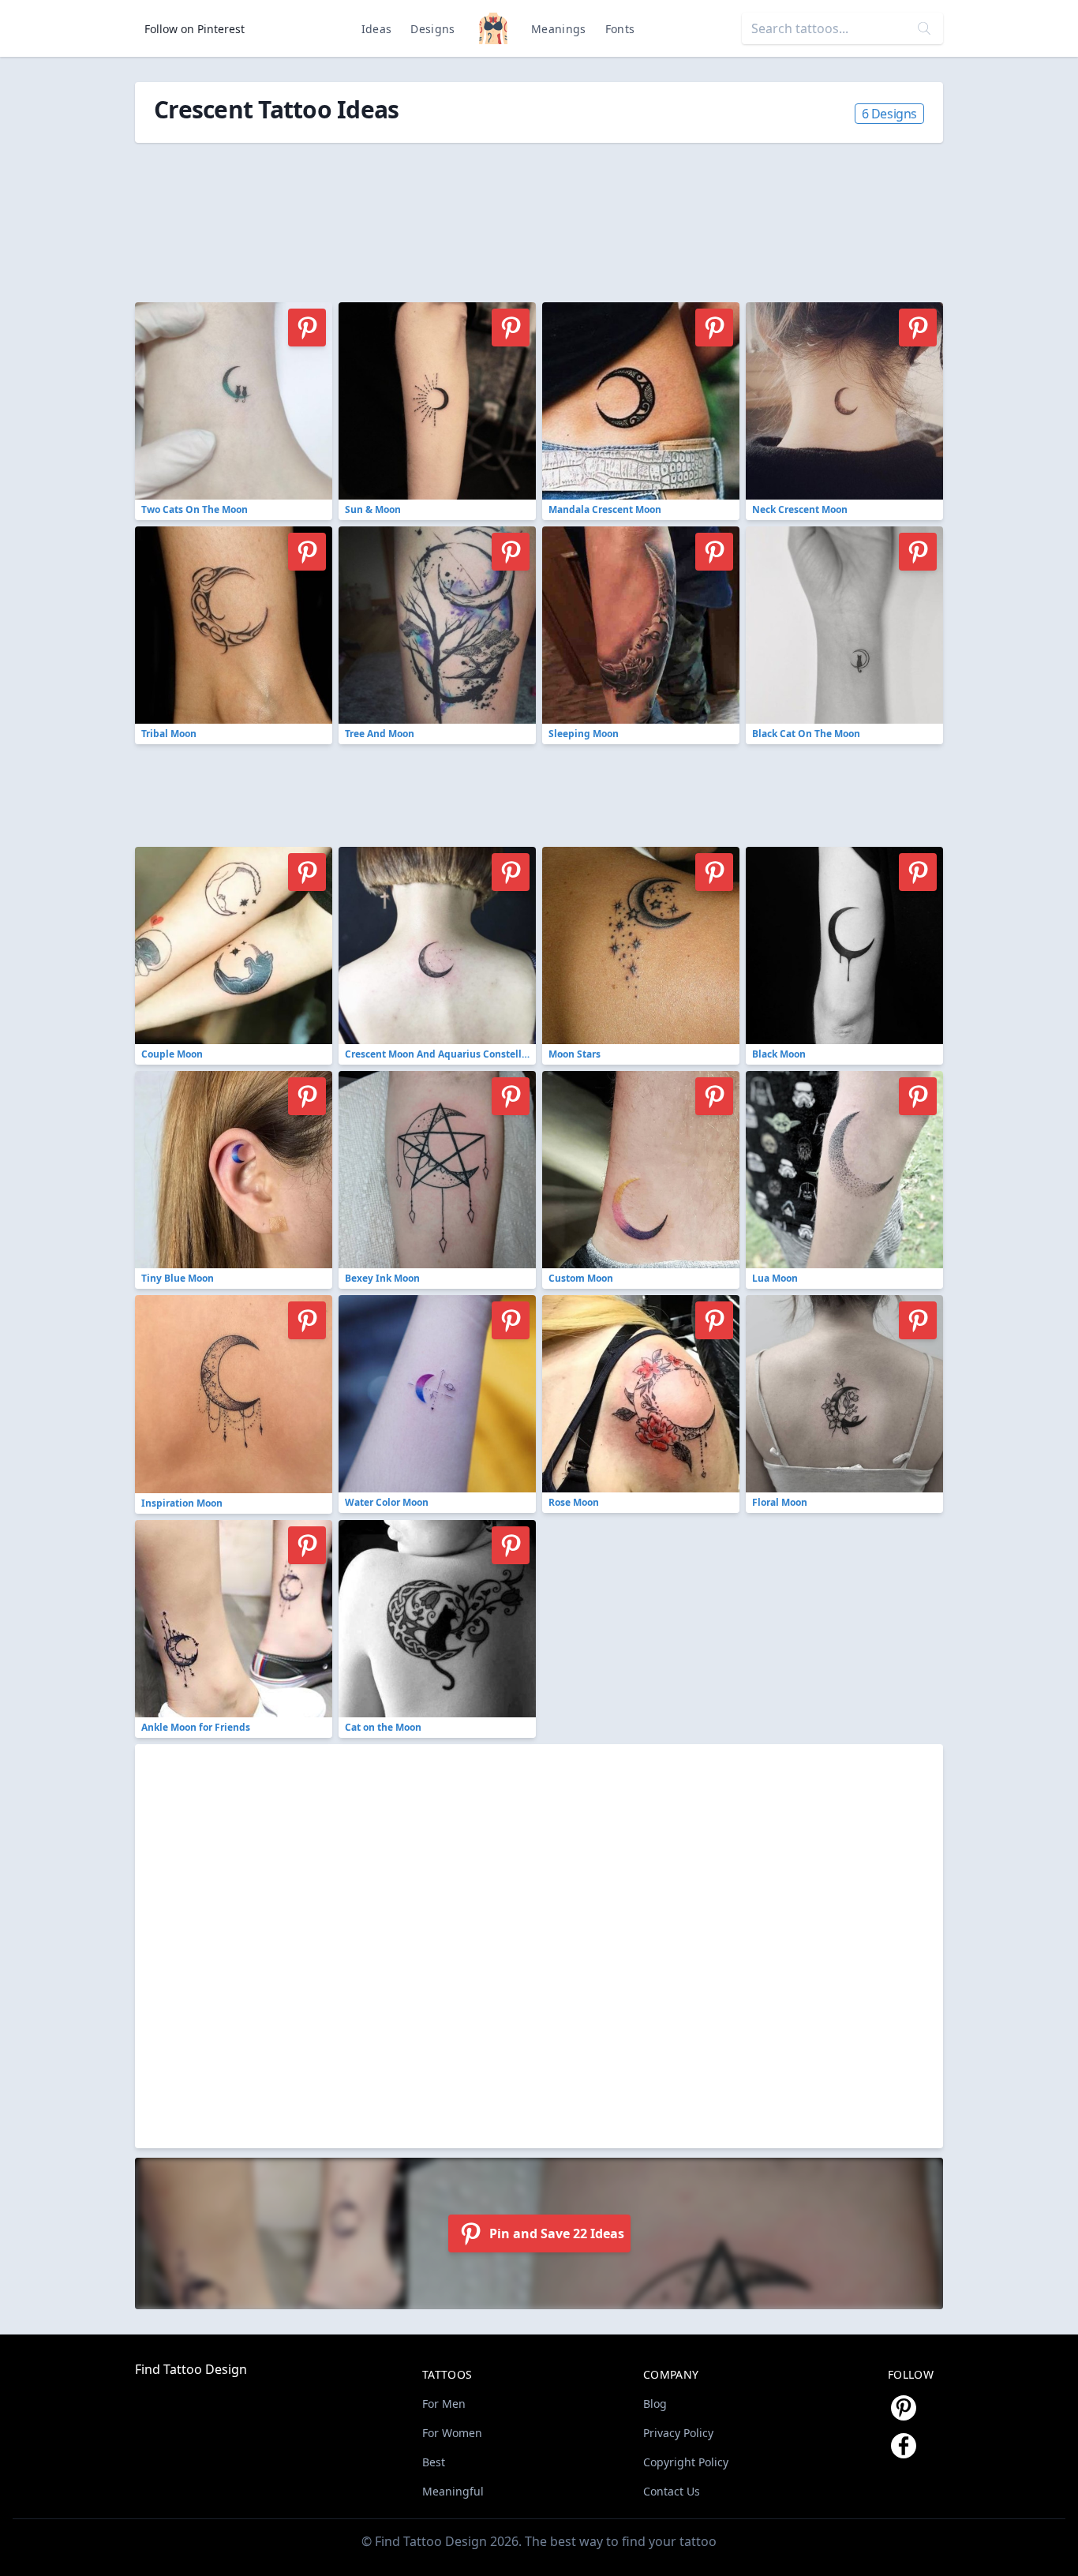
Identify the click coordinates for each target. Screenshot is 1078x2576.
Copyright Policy (686, 2462)
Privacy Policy (678, 2433)
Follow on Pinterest (195, 29)
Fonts (620, 29)
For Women (452, 2433)
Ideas (377, 29)
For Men (444, 2404)
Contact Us (672, 2491)
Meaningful (453, 2491)
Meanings (559, 29)
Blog (655, 2404)
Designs (432, 29)
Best (434, 2462)
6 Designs (889, 114)
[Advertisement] (490, 214)
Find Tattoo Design (191, 2369)
